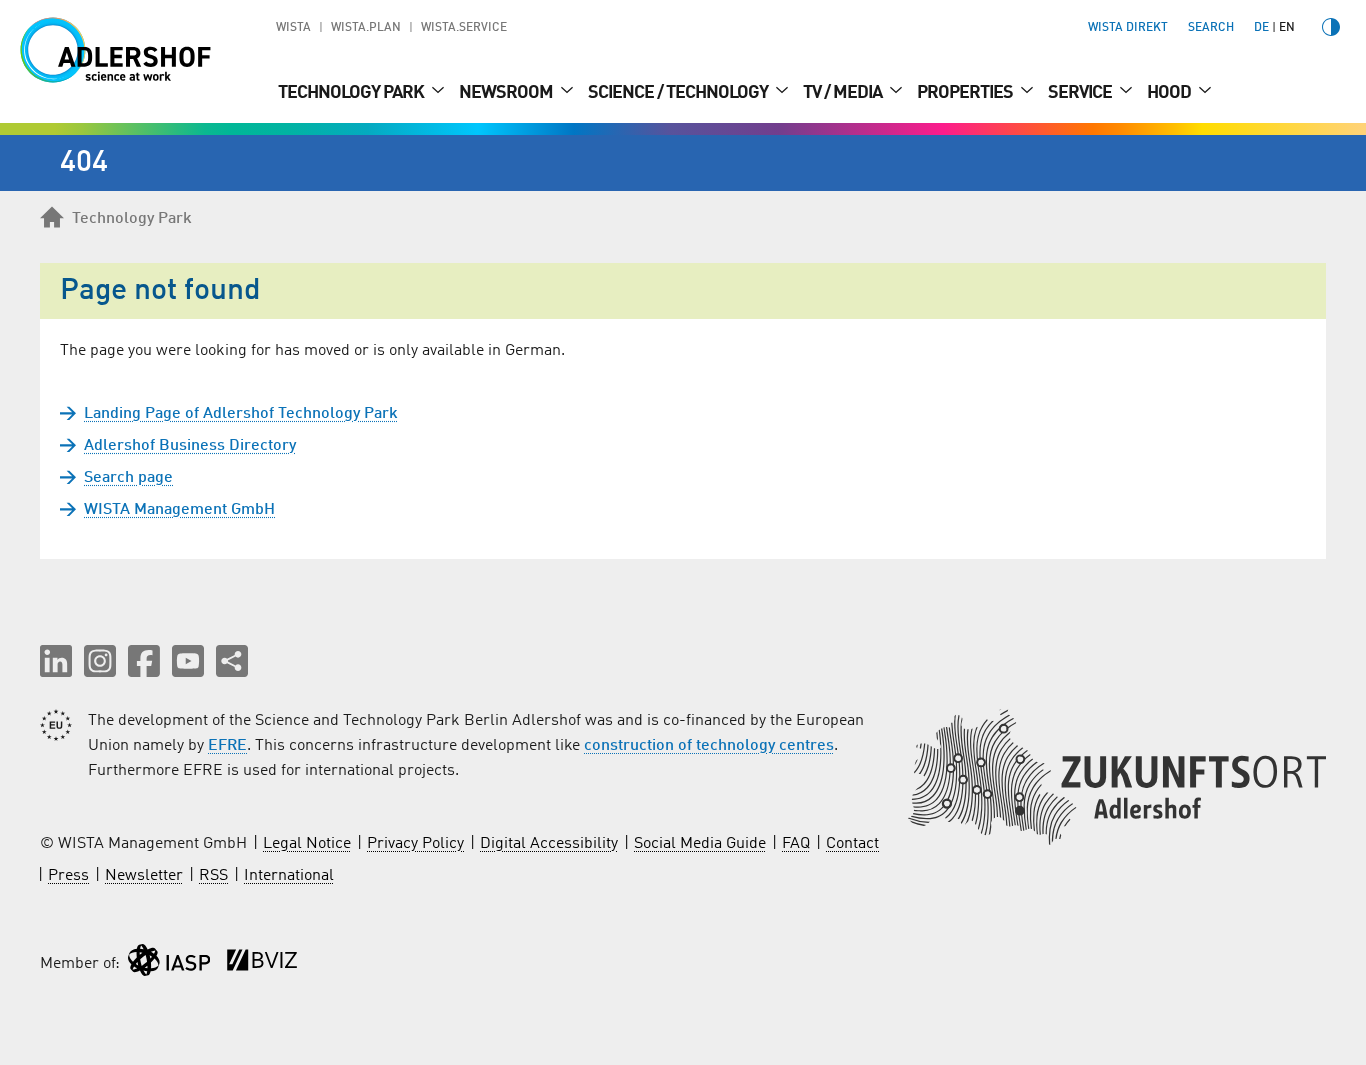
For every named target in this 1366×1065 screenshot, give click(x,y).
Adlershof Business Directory (190, 446)
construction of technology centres (709, 746)
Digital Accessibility (549, 844)
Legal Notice (307, 844)
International (289, 876)
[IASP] (169, 964)
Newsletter (144, 876)
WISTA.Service (464, 28)
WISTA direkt (1128, 28)
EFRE (227, 746)
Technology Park (352, 93)
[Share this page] (232, 661)
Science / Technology (679, 93)
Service (1081, 93)
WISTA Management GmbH (179, 510)
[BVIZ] (262, 964)
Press (68, 876)
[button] (56, 661)
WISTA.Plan (366, 28)
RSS (213, 876)
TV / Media (844, 93)
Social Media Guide (700, 844)
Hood (1170, 93)
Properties (966, 93)
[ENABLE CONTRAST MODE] (1331, 27)
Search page (128, 478)
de (1261, 28)
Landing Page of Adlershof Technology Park (241, 414)
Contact (852, 844)
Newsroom (507, 93)
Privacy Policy (415, 844)
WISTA (293, 28)
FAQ (796, 844)
